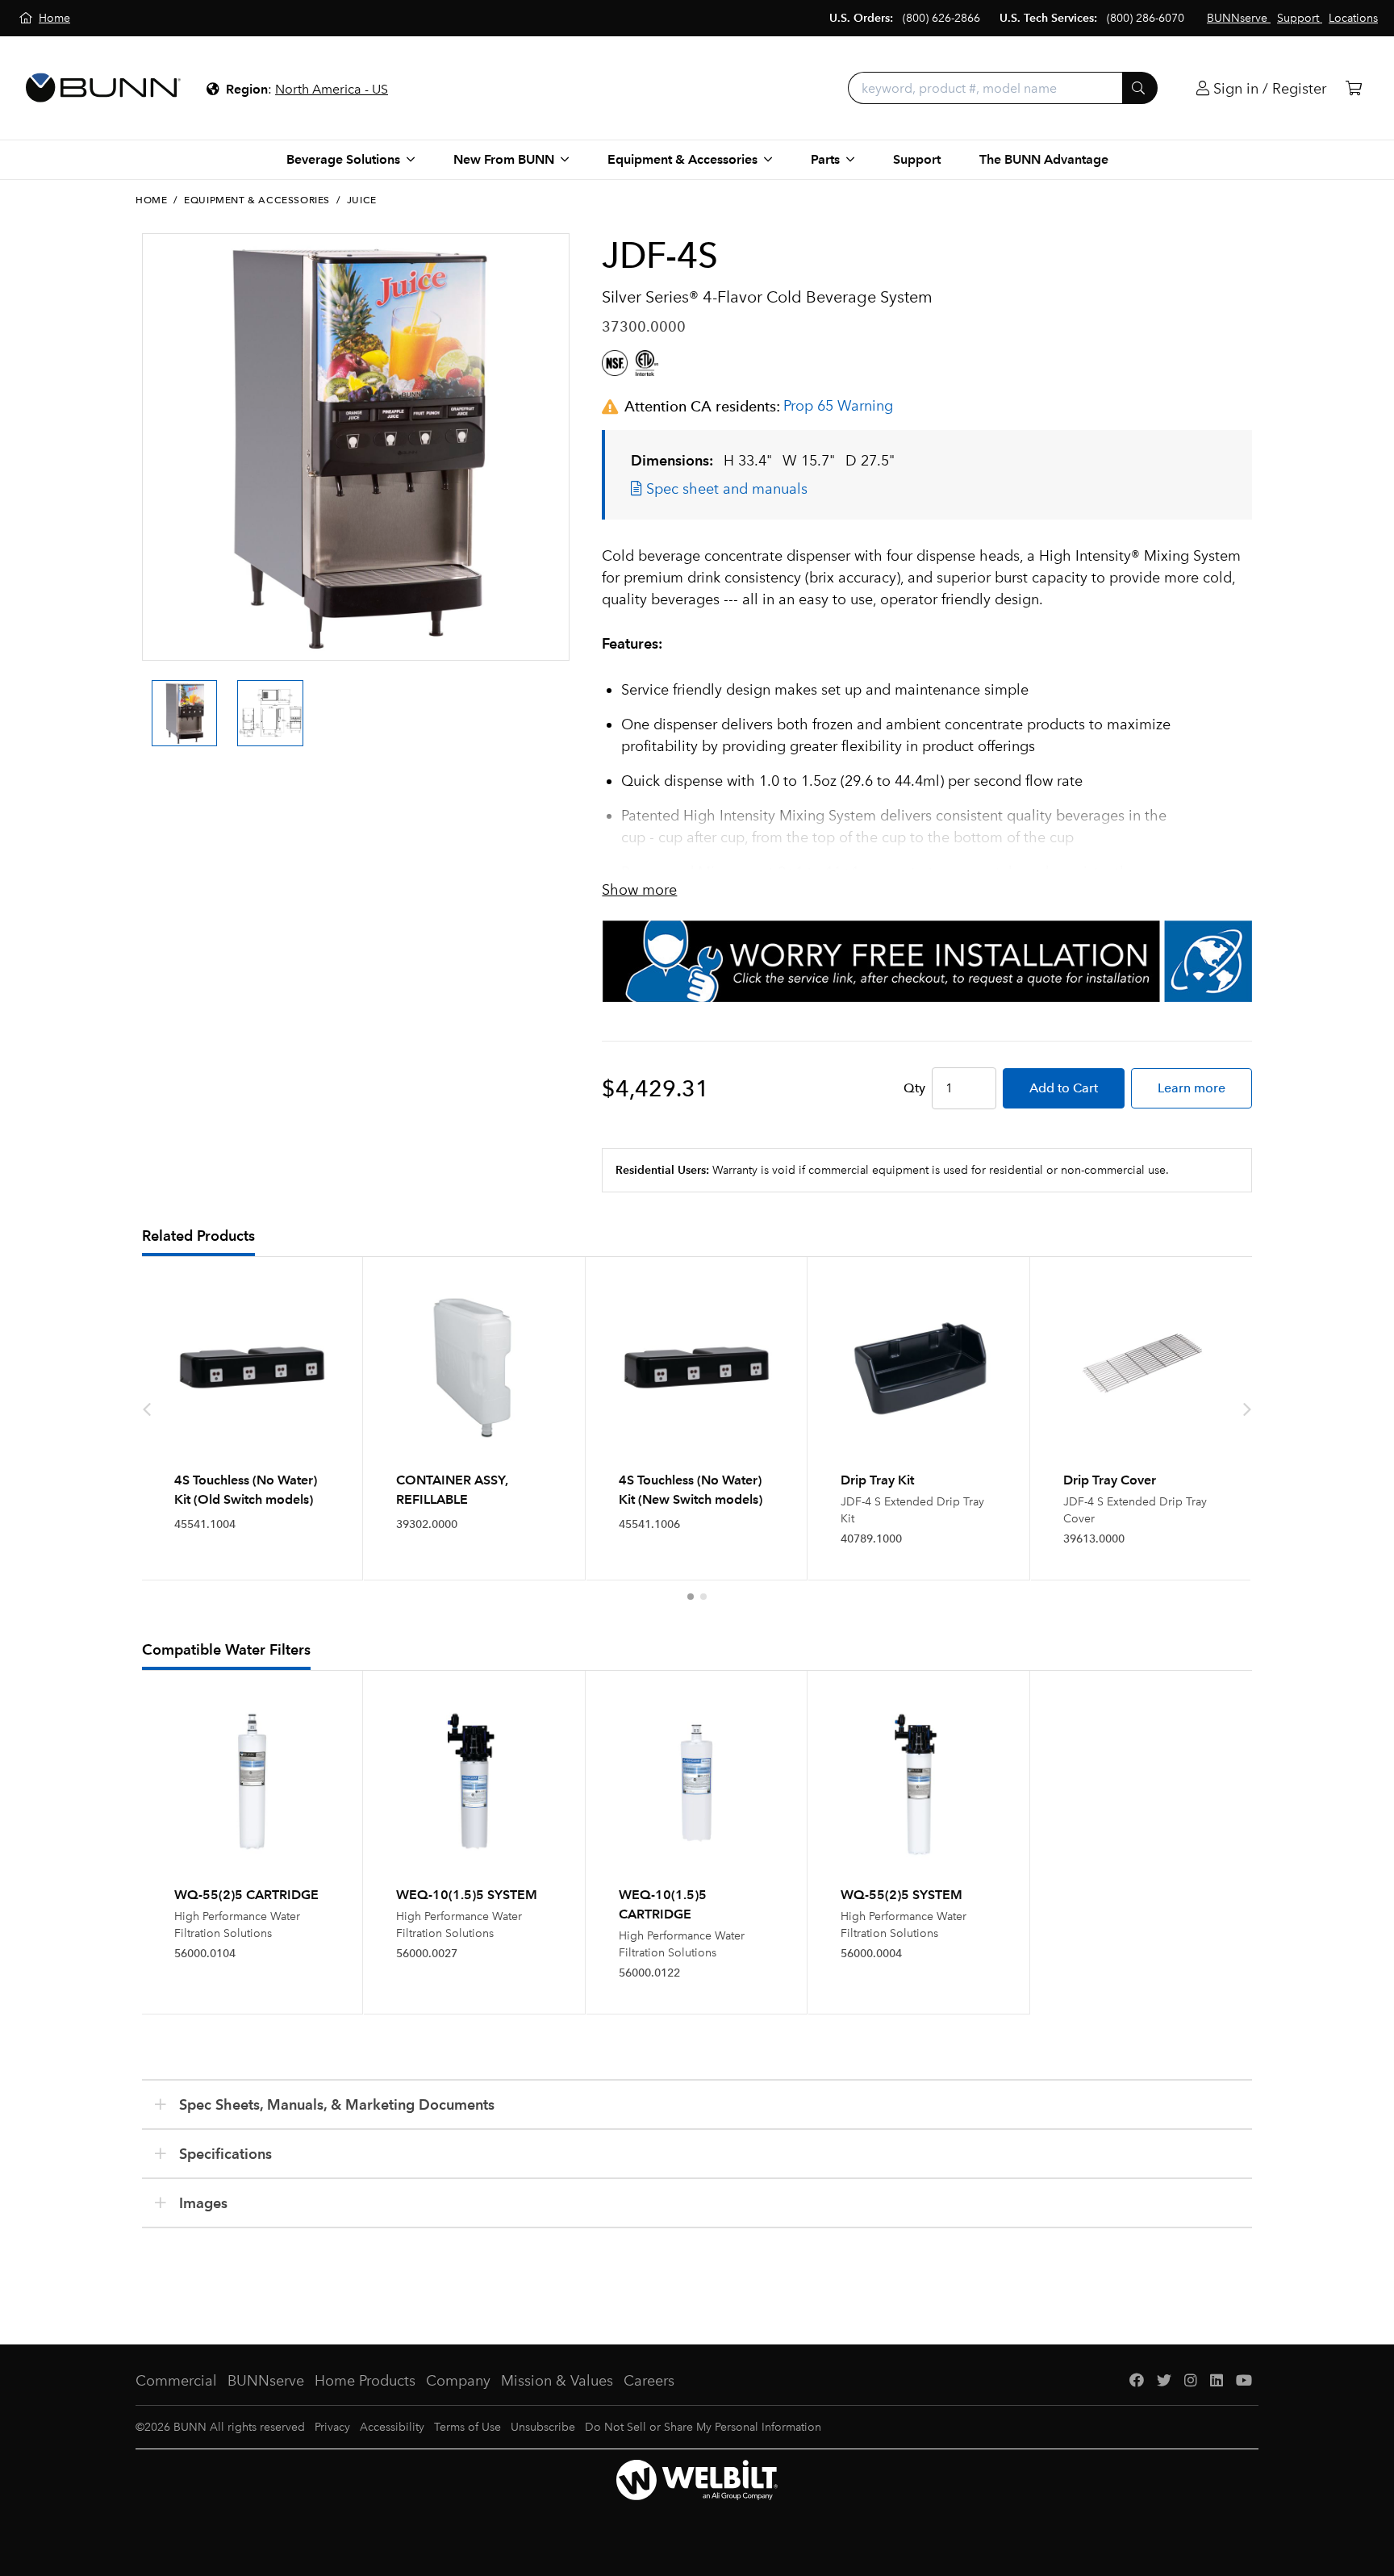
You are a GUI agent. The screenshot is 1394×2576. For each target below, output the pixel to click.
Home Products (365, 2381)
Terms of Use (467, 2427)
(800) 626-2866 (941, 18)
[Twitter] (1164, 2381)
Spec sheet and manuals (725, 489)
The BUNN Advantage (1044, 159)
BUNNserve (266, 2381)
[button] (691, 1597)
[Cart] (1354, 88)
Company (458, 2381)
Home (151, 200)
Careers (649, 2381)
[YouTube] (1244, 2381)
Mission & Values (557, 2381)
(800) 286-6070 (1146, 18)
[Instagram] (1191, 2381)
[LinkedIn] (1217, 2381)
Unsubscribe (543, 2427)
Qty (914, 1088)
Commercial (176, 2381)
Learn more (1192, 1088)
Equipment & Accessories (257, 200)
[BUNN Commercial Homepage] (103, 88)
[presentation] (147, 699)
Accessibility (392, 2427)
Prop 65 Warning (838, 406)
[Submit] (1140, 88)
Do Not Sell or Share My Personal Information (703, 2427)
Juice (362, 200)
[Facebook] (1137, 2381)
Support (917, 159)
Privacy (332, 2427)
